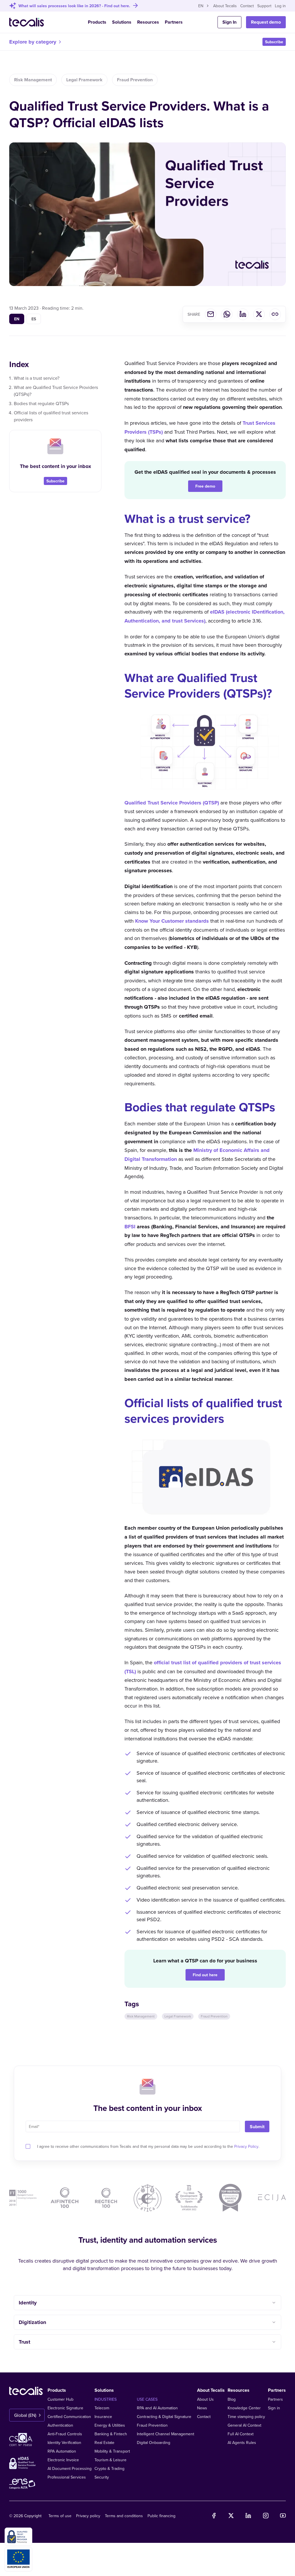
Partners (174, 22)
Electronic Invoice (63, 2460)
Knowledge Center (244, 2408)
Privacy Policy (246, 2146)
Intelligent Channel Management (166, 2434)
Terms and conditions (124, 2516)
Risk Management (33, 80)
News (202, 2408)
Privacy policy (88, 2516)
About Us (205, 2399)
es (34, 319)
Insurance (103, 2417)
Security (102, 2477)
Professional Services (67, 2477)
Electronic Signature (65, 2408)
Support (264, 6)
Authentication (60, 2425)
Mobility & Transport (112, 2451)
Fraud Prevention (135, 80)
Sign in (274, 2408)
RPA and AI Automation (157, 2408)
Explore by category (33, 42)
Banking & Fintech (111, 2434)
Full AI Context (241, 2434)
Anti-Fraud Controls (65, 2434)
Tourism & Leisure (110, 2460)
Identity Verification (64, 2443)
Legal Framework (84, 80)
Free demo (205, 486)
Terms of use (60, 2516)
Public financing (161, 2516)
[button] (147, 2303)
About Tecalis (225, 6)
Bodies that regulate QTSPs (41, 403)
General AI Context (244, 2425)
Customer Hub (60, 2399)
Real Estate (104, 2443)
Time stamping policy (246, 2417)
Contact (247, 6)
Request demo (266, 22)
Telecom (102, 2408)
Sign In (229, 22)
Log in (280, 6)
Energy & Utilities (110, 2425)
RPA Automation (62, 2451)
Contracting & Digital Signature (164, 2417)
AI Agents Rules (242, 2443)
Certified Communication (69, 2417)
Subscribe (274, 42)
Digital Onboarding (154, 2443)
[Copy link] (275, 314)
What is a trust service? (37, 378)
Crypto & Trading (109, 2468)
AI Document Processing (70, 2468)
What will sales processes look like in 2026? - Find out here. (74, 6)
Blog (232, 2399)
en (17, 319)
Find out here (205, 1975)
